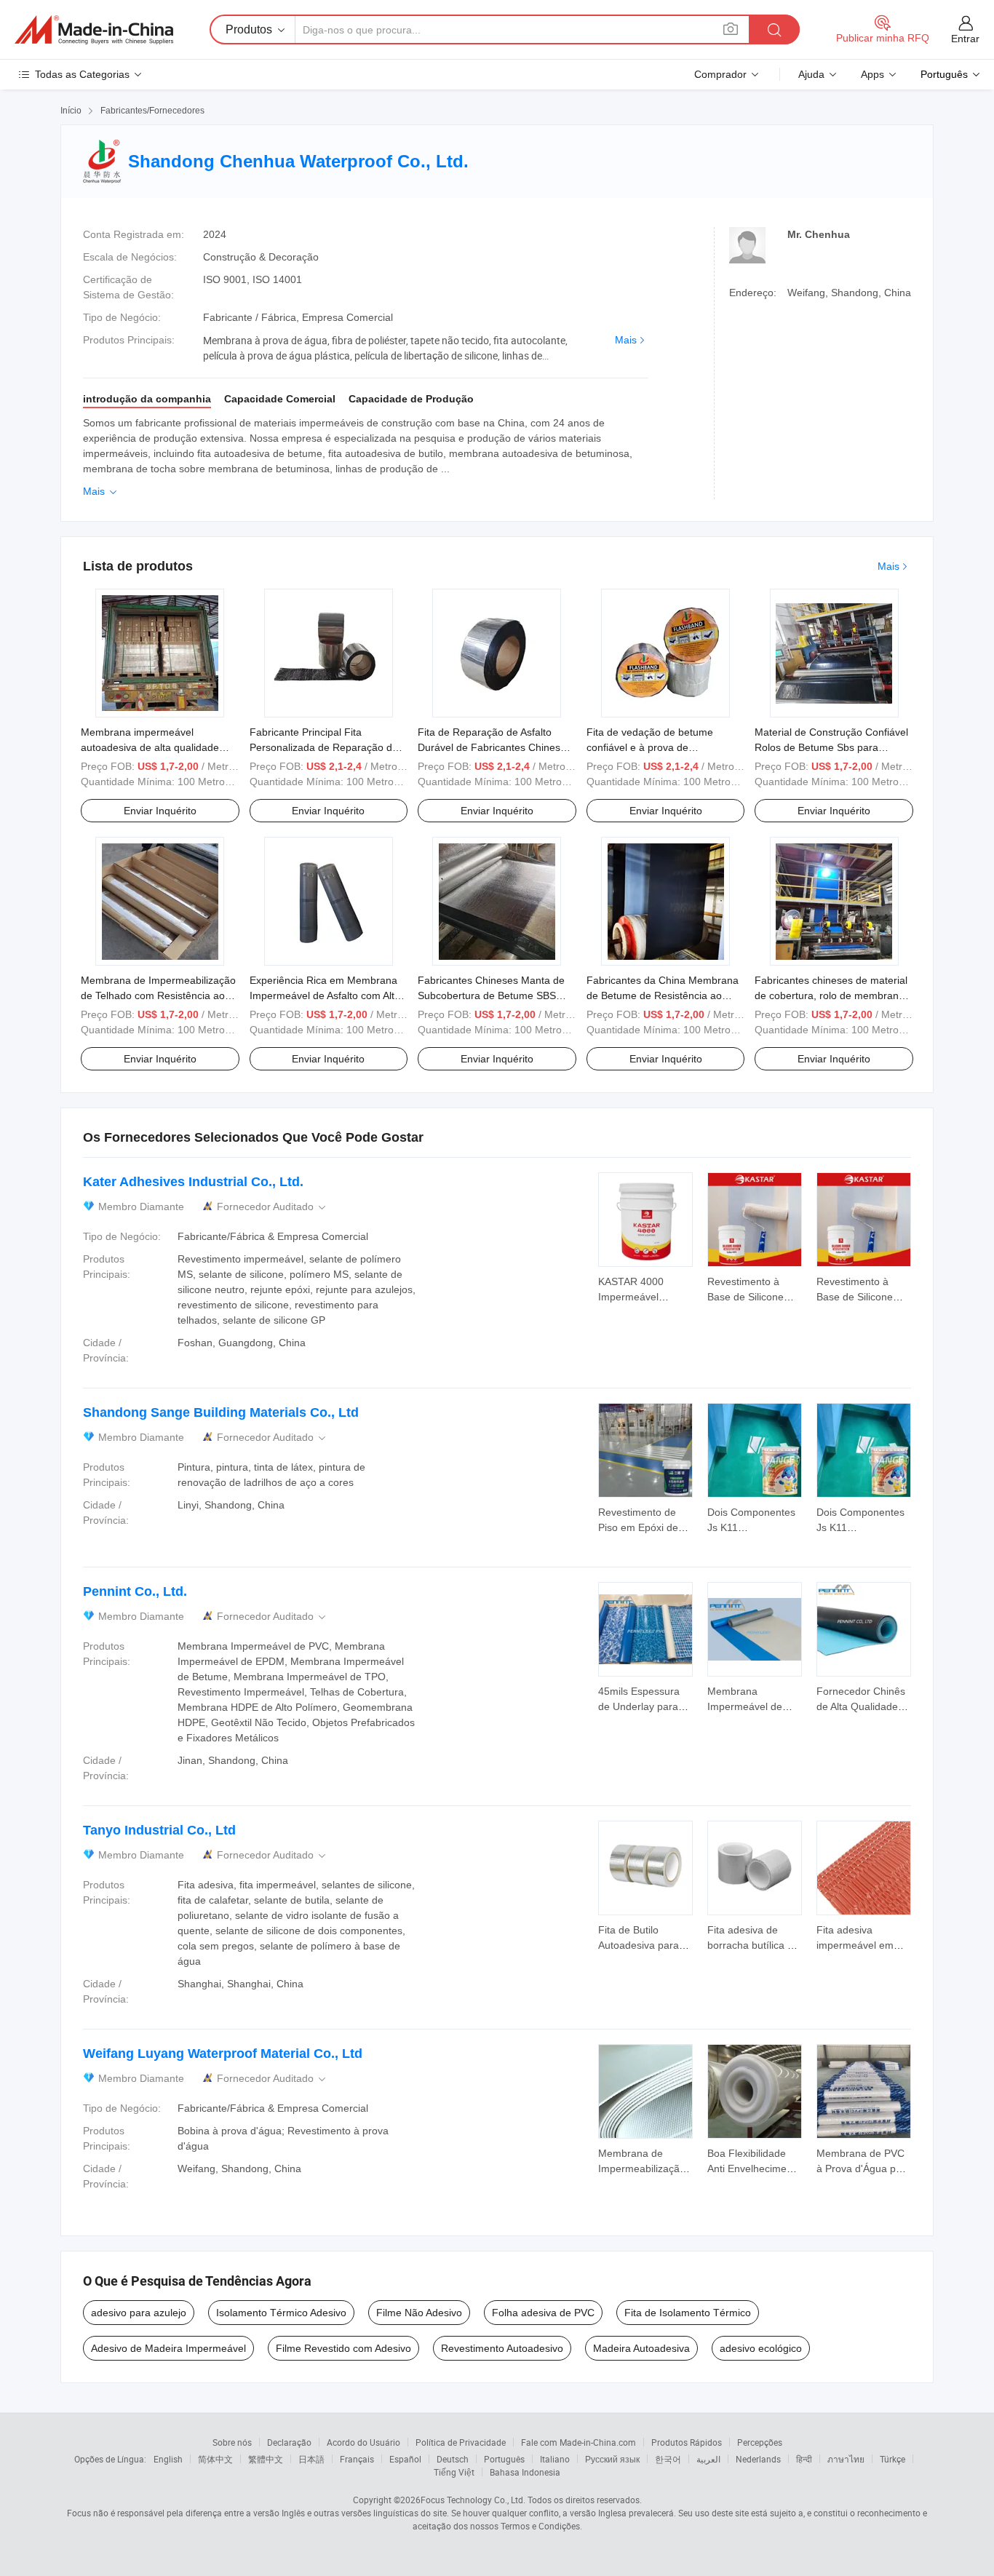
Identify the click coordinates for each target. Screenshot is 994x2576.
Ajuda (811, 74)
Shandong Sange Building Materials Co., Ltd (221, 1412)
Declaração (289, 2442)
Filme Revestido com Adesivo (343, 2348)
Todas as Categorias (82, 74)
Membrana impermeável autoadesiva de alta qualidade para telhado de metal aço (150, 747)
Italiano (555, 2459)
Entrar (965, 39)
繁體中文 (266, 2459)
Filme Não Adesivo (419, 2313)
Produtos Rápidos (687, 2442)
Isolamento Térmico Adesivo (281, 2313)
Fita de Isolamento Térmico (688, 2313)
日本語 (311, 2459)
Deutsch (453, 2459)
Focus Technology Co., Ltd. (473, 2500)
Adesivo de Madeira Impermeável (168, 2348)
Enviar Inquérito (160, 811)
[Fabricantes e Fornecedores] (94, 30)
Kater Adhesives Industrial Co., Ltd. (193, 1182)
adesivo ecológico (761, 2348)
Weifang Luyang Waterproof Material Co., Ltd (223, 2054)
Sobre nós (232, 2442)
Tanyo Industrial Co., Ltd (159, 1830)
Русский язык (612, 2459)
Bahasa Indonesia (525, 2472)
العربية (708, 2459)
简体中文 (215, 2459)
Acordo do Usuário (363, 2442)
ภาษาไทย (846, 2459)
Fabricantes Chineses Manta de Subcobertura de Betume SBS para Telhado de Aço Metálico (491, 995)
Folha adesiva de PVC (543, 2313)
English (168, 2459)
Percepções (760, 2442)
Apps (872, 74)
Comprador (720, 74)
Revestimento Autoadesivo (502, 2348)
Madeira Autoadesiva (641, 2348)
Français (357, 2459)
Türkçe (892, 2459)
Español (405, 2459)
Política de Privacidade (461, 2442)
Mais (626, 340)
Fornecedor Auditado (273, 1207)
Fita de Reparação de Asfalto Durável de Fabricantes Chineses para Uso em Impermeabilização (494, 747)
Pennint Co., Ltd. (135, 1591)
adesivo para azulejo (139, 2313)
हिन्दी (804, 2459)
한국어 (668, 2459)
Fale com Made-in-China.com (578, 2442)
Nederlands (758, 2459)
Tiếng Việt (454, 2472)
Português (504, 2459)
